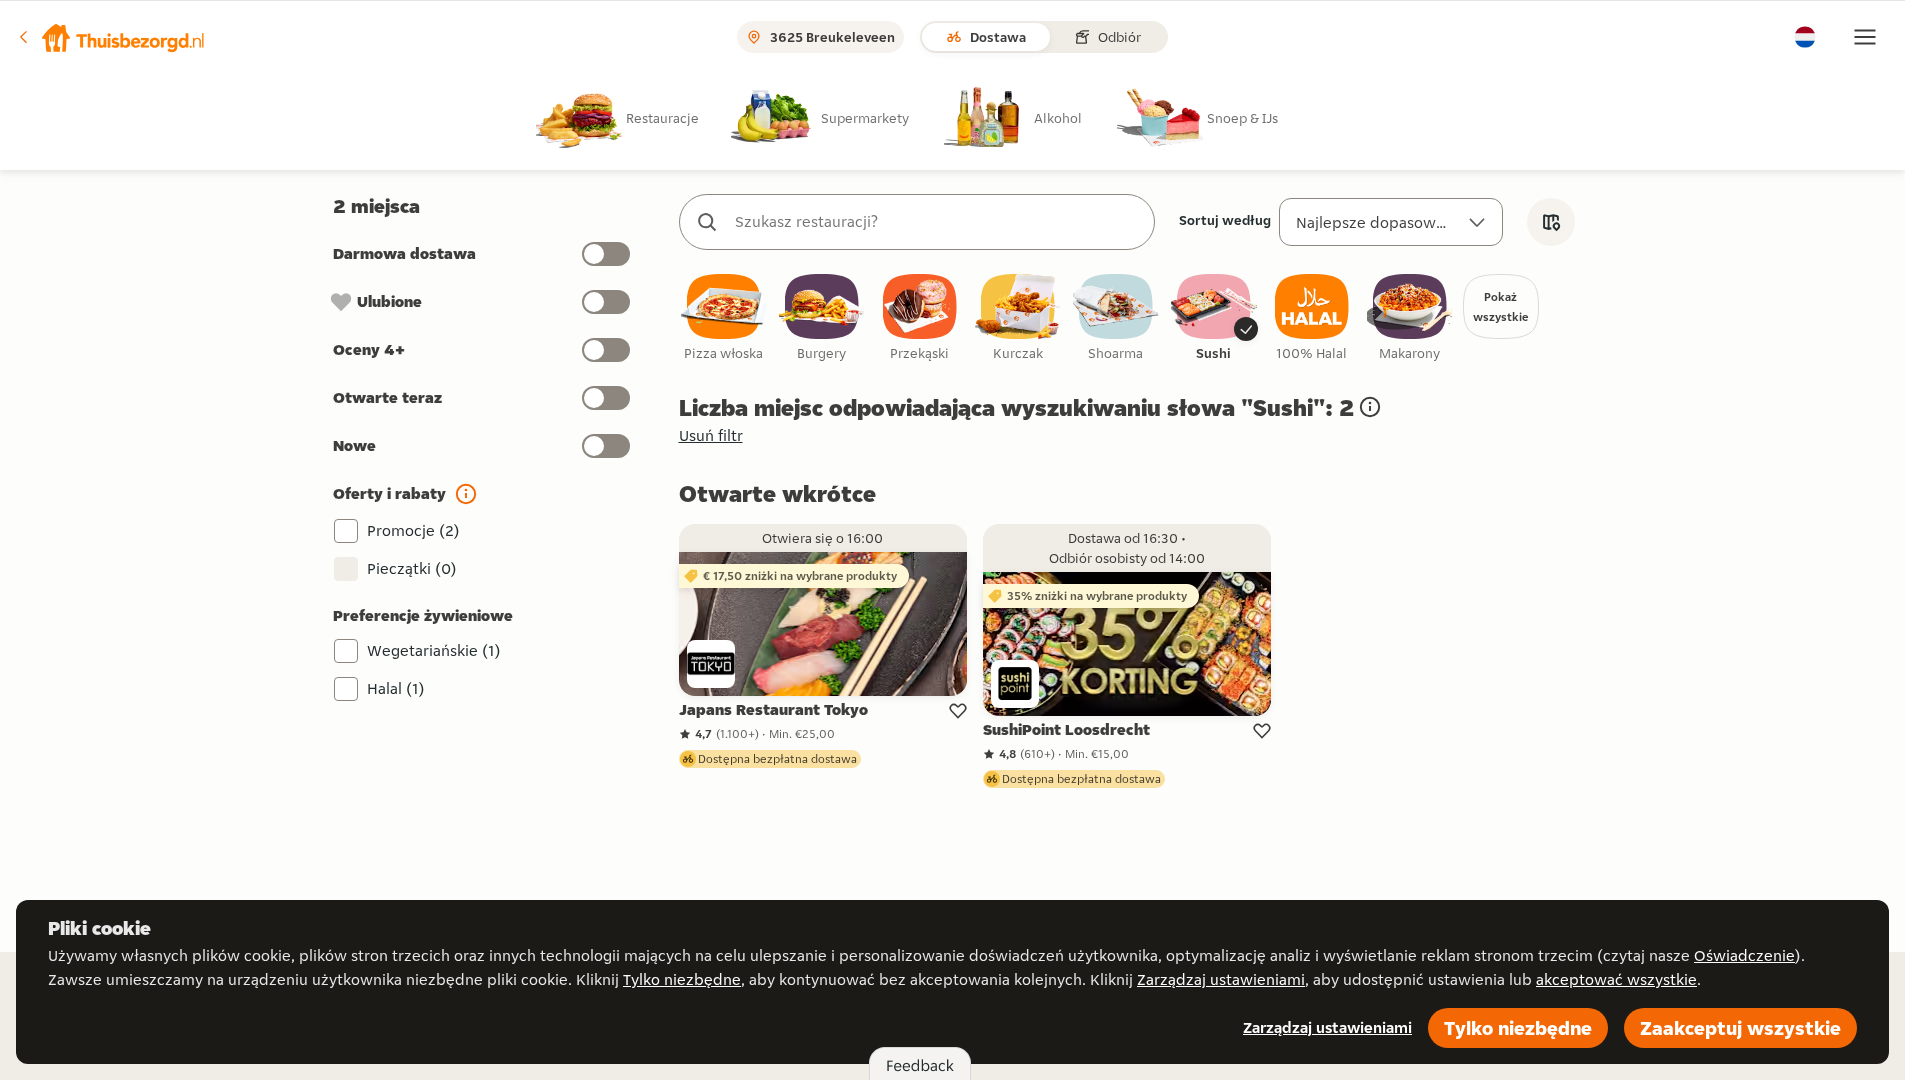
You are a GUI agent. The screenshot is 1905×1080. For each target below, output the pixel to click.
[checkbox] (724, 318)
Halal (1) (396, 688)
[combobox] (937, 222)
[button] (111, 37)
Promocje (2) (413, 530)
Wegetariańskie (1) (434, 650)
